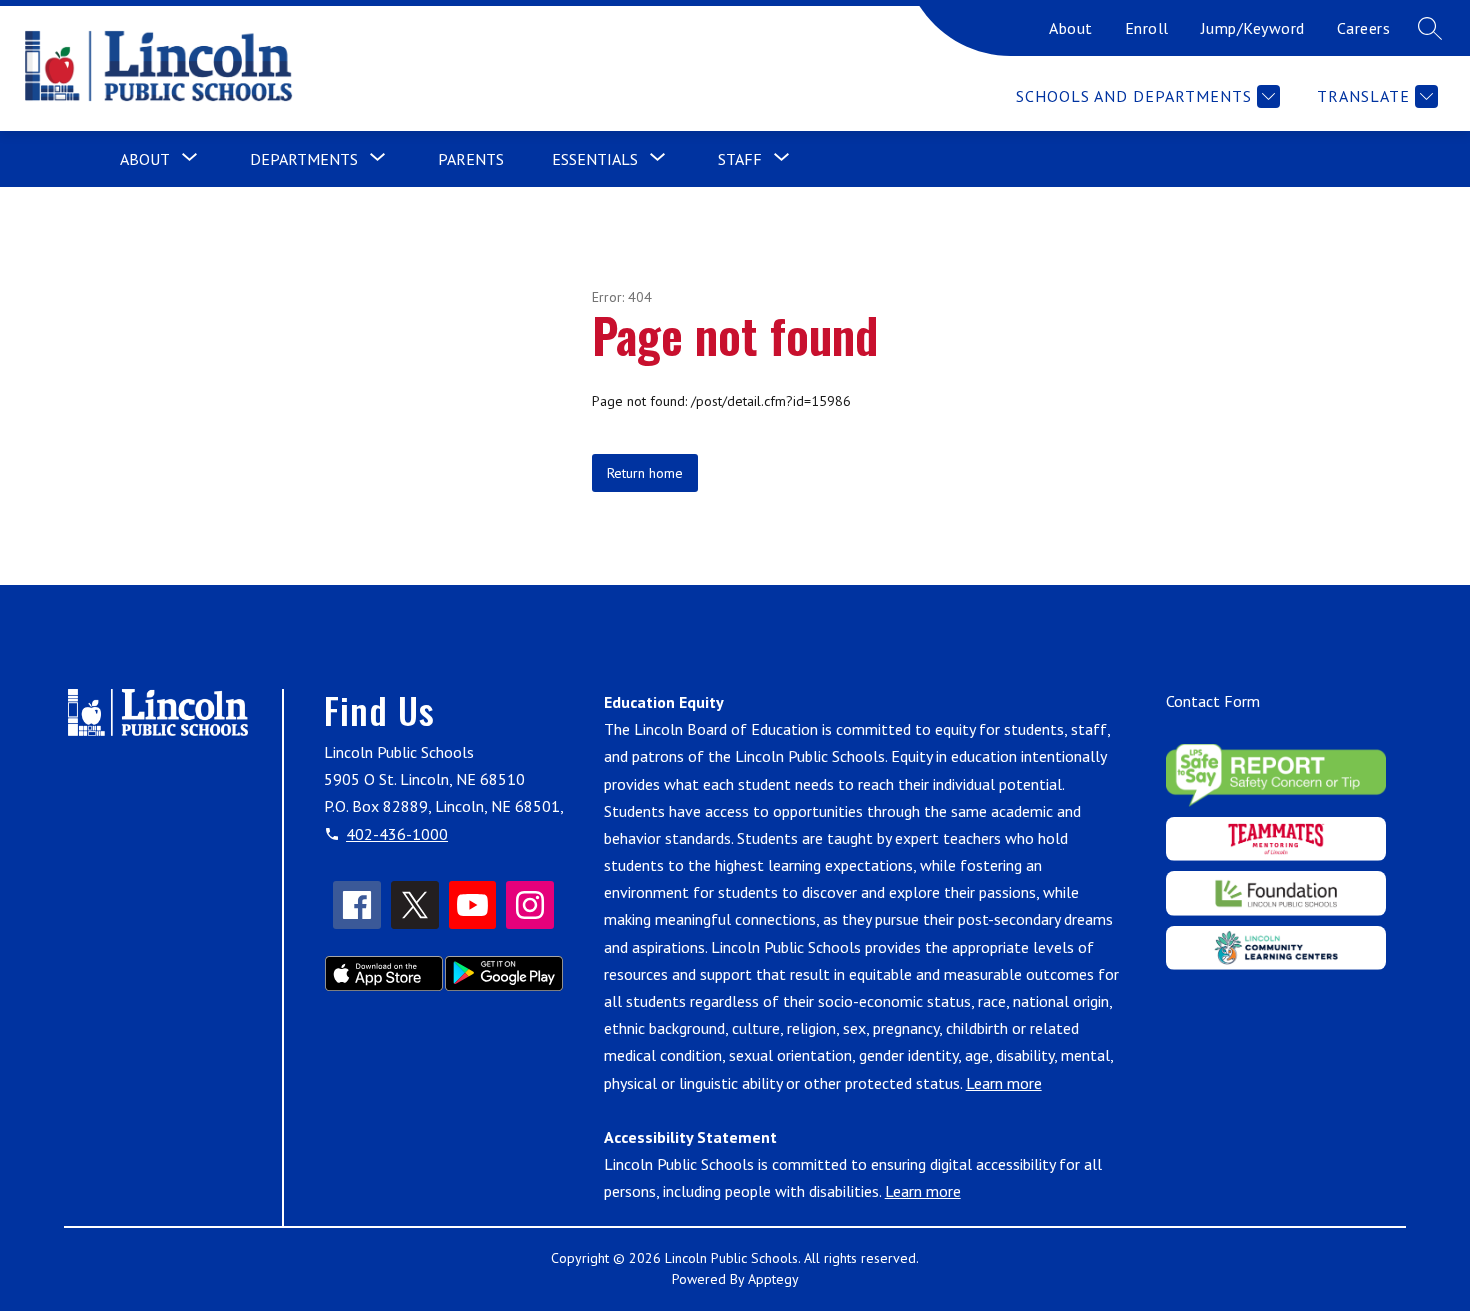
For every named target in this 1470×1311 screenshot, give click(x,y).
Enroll (1147, 28)
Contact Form (1213, 701)
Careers (1364, 28)
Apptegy (773, 1279)
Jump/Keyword (1253, 28)
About (1071, 28)
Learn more (1004, 1083)
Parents (471, 159)
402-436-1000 (397, 834)
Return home (645, 473)
